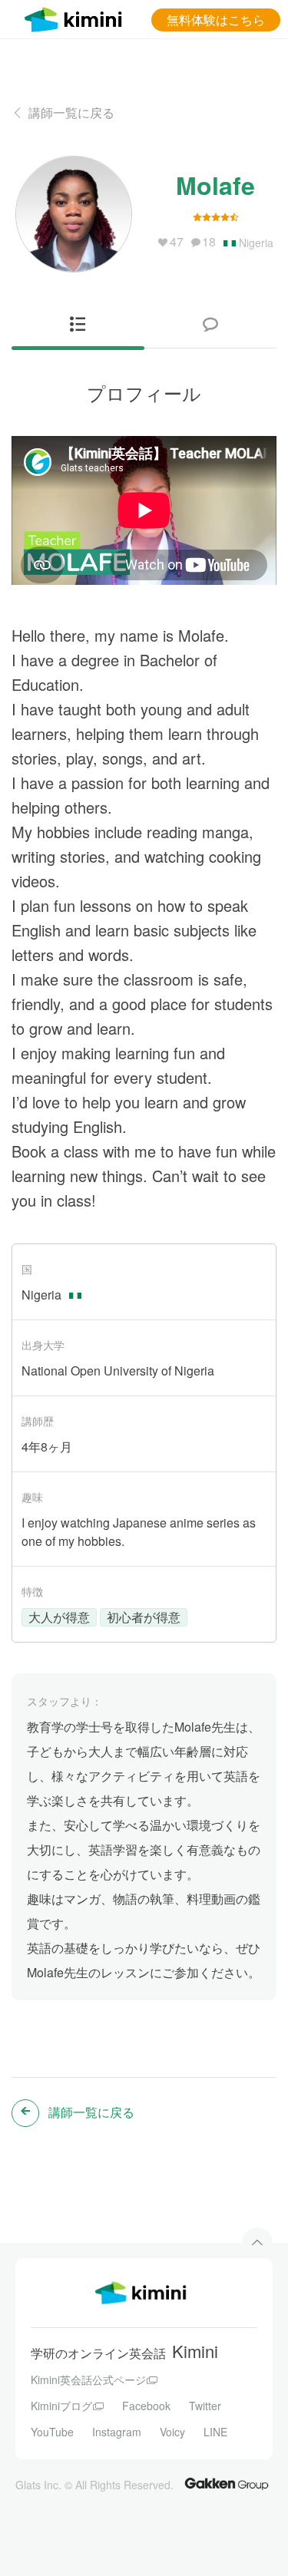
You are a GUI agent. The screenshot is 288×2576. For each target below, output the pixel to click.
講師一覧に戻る (71, 112)
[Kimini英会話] (77, 17)
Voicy (172, 2432)
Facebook (146, 2406)
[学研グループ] (227, 2483)
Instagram (117, 2432)
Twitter (205, 2406)
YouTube (52, 2432)
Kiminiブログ (61, 2406)
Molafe (215, 185)
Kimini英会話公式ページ (88, 2379)
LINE (215, 2432)
